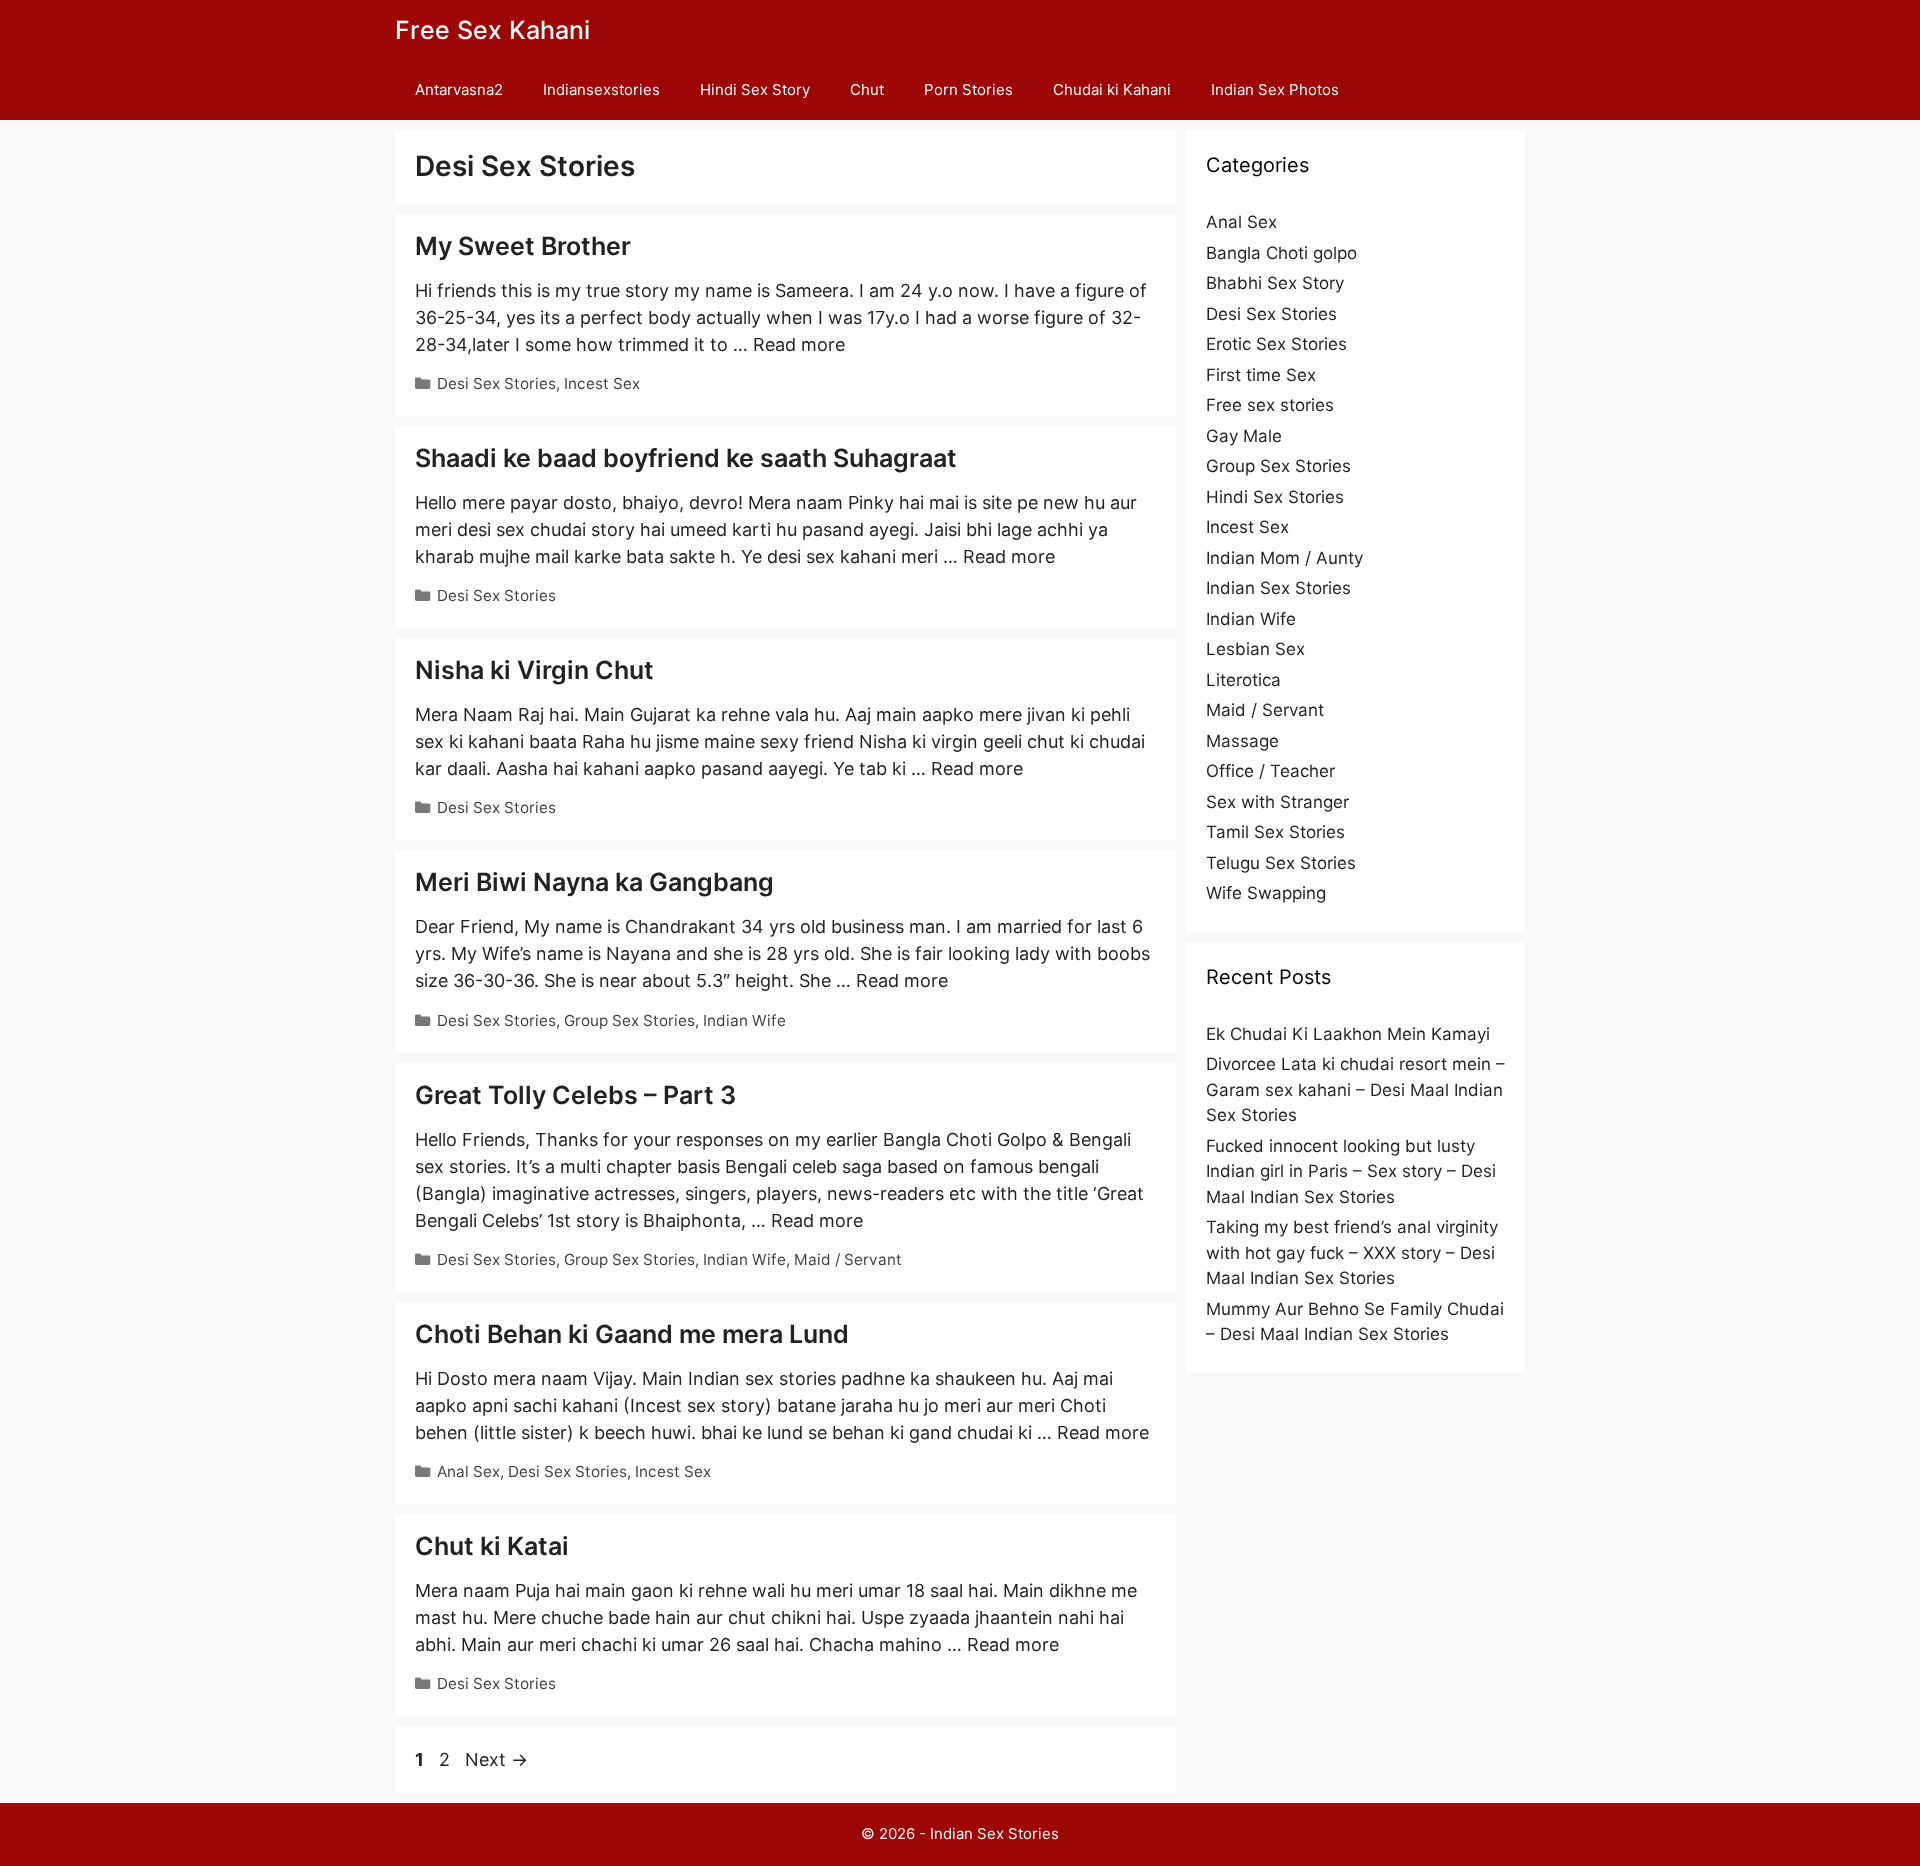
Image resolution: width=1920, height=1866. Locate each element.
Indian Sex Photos (1275, 89)
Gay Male (1244, 436)
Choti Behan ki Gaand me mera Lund (632, 1334)
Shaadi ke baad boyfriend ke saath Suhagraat (686, 458)
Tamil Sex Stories (1275, 832)
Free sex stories (1270, 405)
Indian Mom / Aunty (1284, 558)
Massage (1242, 741)
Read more (799, 344)
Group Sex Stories (629, 1020)
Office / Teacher (1270, 771)
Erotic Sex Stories (1276, 344)
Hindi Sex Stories (1275, 497)
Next (496, 1759)
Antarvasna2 (459, 89)
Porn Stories (968, 89)
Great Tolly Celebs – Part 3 (575, 1095)
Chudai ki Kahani (1112, 89)
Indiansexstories (601, 89)
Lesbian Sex (1255, 649)
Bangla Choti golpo (1281, 253)
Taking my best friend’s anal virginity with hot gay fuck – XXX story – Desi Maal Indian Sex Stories (1352, 1252)
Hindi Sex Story (755, 89)
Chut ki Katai (492, 1546)
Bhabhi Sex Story (1275, 283)
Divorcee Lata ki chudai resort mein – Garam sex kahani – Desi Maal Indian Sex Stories (1355, 1089)
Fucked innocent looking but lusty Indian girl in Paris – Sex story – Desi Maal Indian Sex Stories (1351, 1171)
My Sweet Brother (523, 246)
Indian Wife (744, 1020)
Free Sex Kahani (492, 30)
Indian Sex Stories (1278, 588)
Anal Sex (468, 1471)
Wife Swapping (1266, 893)
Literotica (1243, 680)
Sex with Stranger (1277, 802)
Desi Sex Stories (496, 383)
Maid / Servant (848, 1259)
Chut (867, 89)
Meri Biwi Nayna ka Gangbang (594, 882)
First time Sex (1261, 375)
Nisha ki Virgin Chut (534, 670)
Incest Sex (602, 383)
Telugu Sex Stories (1281, 863)
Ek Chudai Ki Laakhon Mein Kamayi (1348, 1034)
